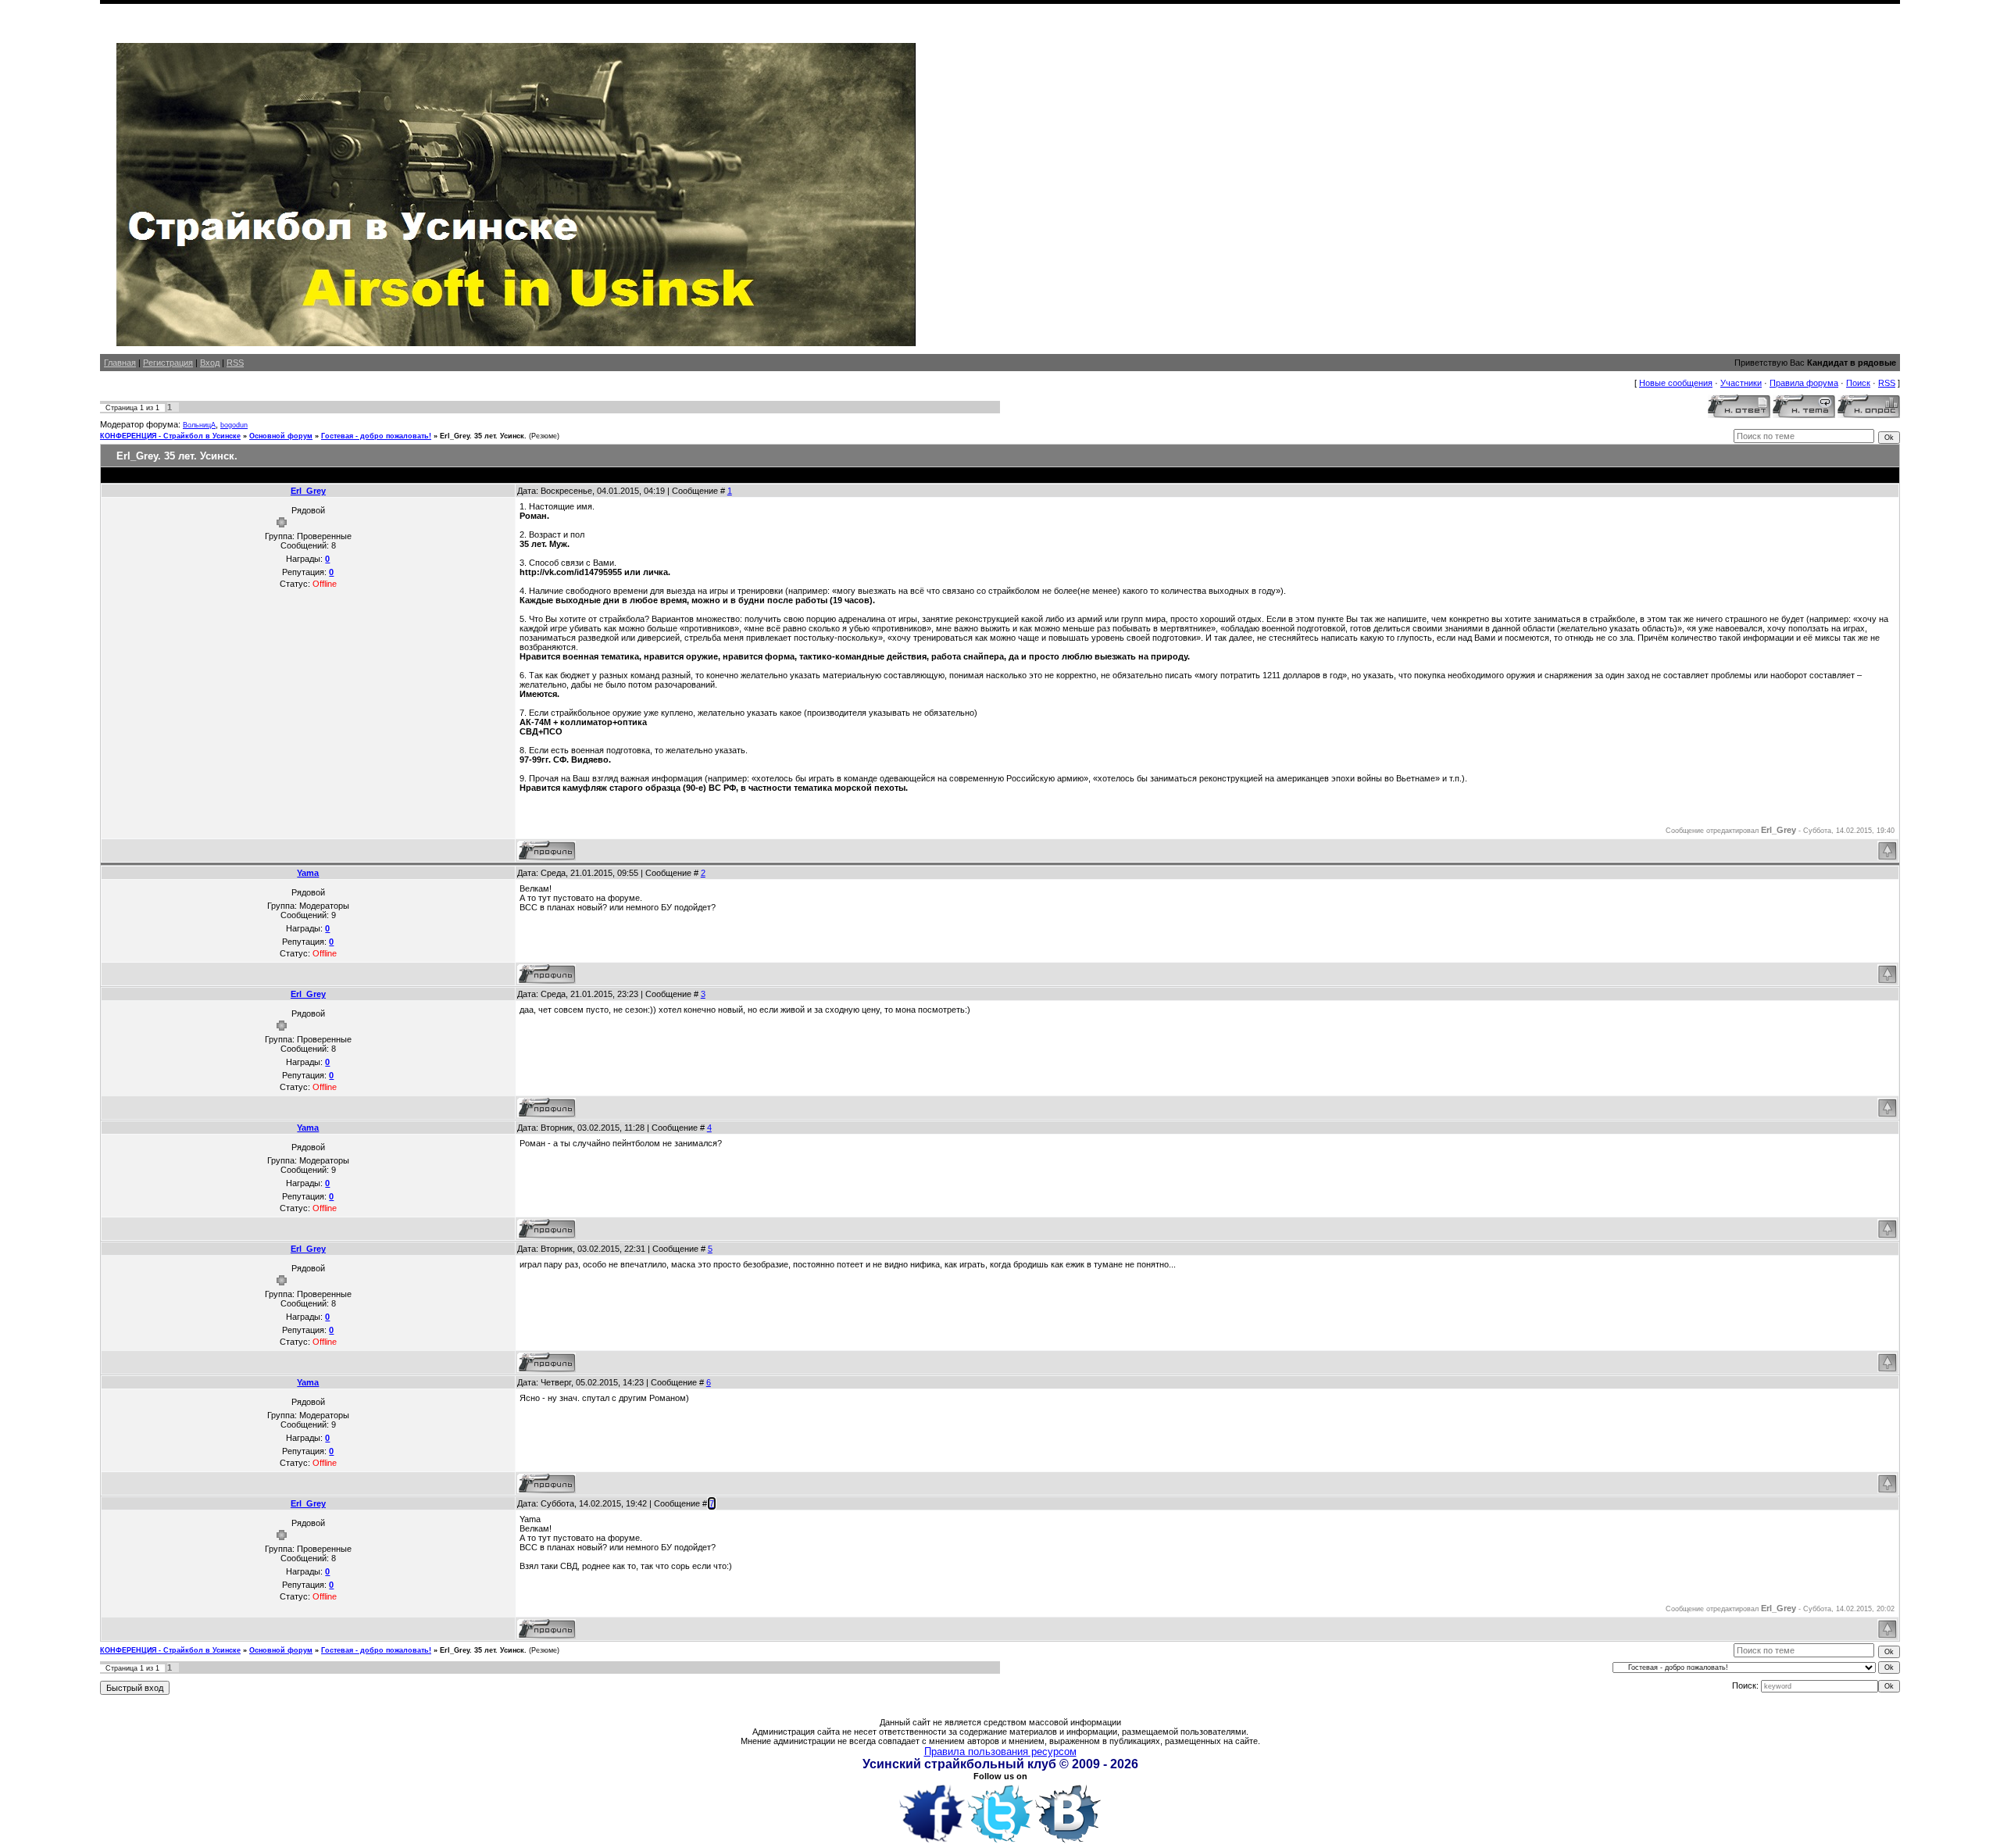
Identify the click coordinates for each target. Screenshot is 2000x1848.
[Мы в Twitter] (1000, 1843)
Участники (1741, 383)
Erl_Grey (308, 491)
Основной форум (281, 436)
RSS (235, 363)
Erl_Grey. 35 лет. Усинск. (483, 436)
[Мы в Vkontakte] (1068, 1843)
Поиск (1858, 383)
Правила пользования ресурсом (1000, 1751)
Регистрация (168, 363)
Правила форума (1804, 383)
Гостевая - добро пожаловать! (376, 436)
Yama (308, 873)
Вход (210, 363)
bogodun (234, 425)
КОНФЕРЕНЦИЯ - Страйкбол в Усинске (170, 436)
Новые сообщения (1676, 383)
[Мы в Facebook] (932, 1843)
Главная (120, 363)
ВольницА (199, 425)
